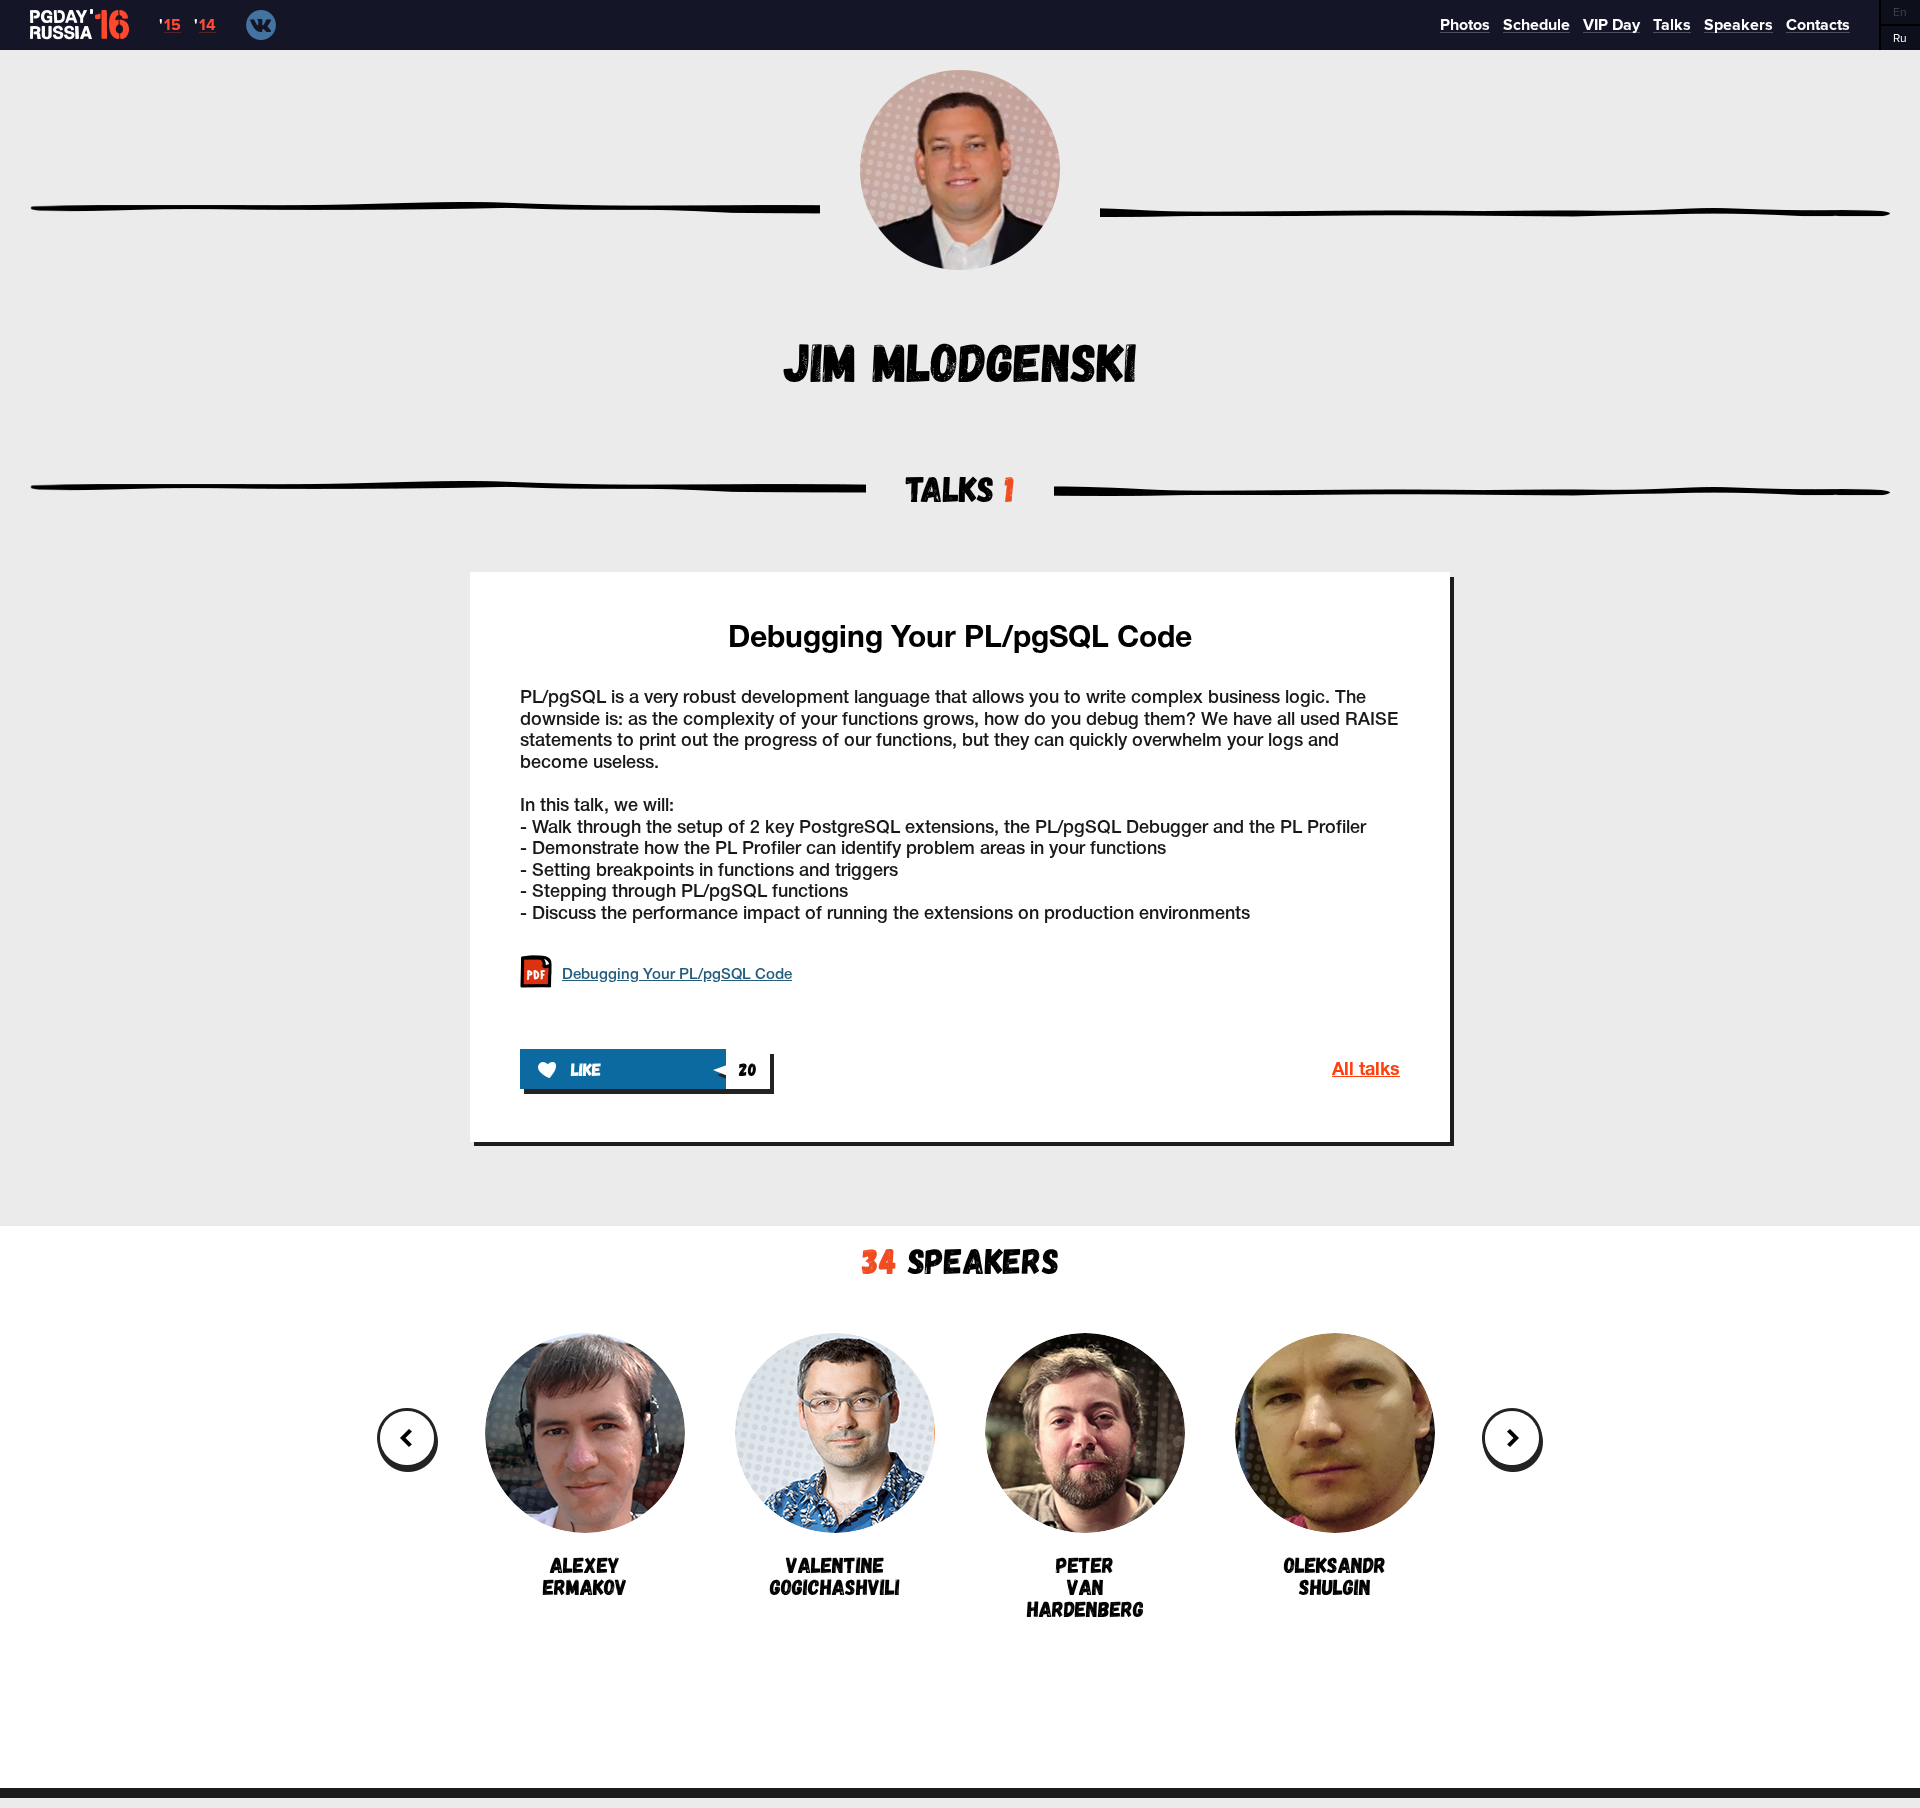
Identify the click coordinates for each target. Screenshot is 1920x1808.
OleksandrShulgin (1335, 1574)
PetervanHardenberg (1085, 1585)
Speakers (960, 1259)
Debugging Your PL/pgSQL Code (960, 639)
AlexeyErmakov (585, 1574)
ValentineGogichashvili (835, 1574)
